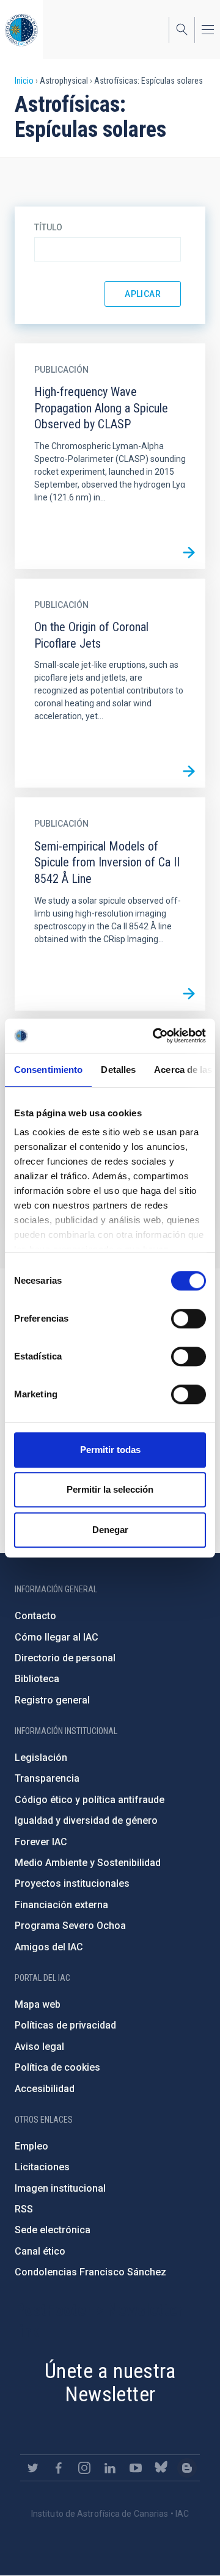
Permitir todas (110, 1450)
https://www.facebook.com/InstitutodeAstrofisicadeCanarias (59, 2468)
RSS (24, 2209)
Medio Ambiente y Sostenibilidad (88, 1863)
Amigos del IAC (49, 1947)
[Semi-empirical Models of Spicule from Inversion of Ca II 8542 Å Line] (189, 994)
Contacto (35, 1616)
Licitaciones (42, 2167)
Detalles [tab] (118, 1070)
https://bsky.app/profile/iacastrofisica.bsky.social (161, 2468)
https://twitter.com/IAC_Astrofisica (33, 2468)
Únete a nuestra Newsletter (110, 2383)
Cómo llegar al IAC (57, 1637)
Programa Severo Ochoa (70, 1926)
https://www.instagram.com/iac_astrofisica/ (84, 2468)
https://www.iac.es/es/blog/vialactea (187, 2468)
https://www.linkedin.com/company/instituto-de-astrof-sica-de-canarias (110, 2468)
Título (48, 227)
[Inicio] (21, 30)
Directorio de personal (65, 1658)
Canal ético (40, 2251)
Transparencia (47, 1778)
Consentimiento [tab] (48, 1070)
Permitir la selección (110, 1489)
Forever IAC (41, 1842)
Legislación (41, 1758)
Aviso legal (39, 2047)
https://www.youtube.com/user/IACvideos (136, 2468)
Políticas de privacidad (65, 2025)
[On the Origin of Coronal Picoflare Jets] (189, 771)
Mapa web (38, 2004)
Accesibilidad (45, 2089)
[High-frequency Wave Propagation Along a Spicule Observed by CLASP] (189, 552)
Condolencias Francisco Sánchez (90, 2272)
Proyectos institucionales (72, 1883)
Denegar (110, 1530)
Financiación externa (61, 1905)
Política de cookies (57, 2067)
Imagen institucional (60, 2188)
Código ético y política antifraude (90, 1800)
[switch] (189, 1319)
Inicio (24, 81)
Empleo (31, 2146)
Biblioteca (37, 1679)
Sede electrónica (53, 2230)
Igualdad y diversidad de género (86, 1820)
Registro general (52, 1700)
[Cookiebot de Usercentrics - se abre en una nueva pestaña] (155, 1036)
